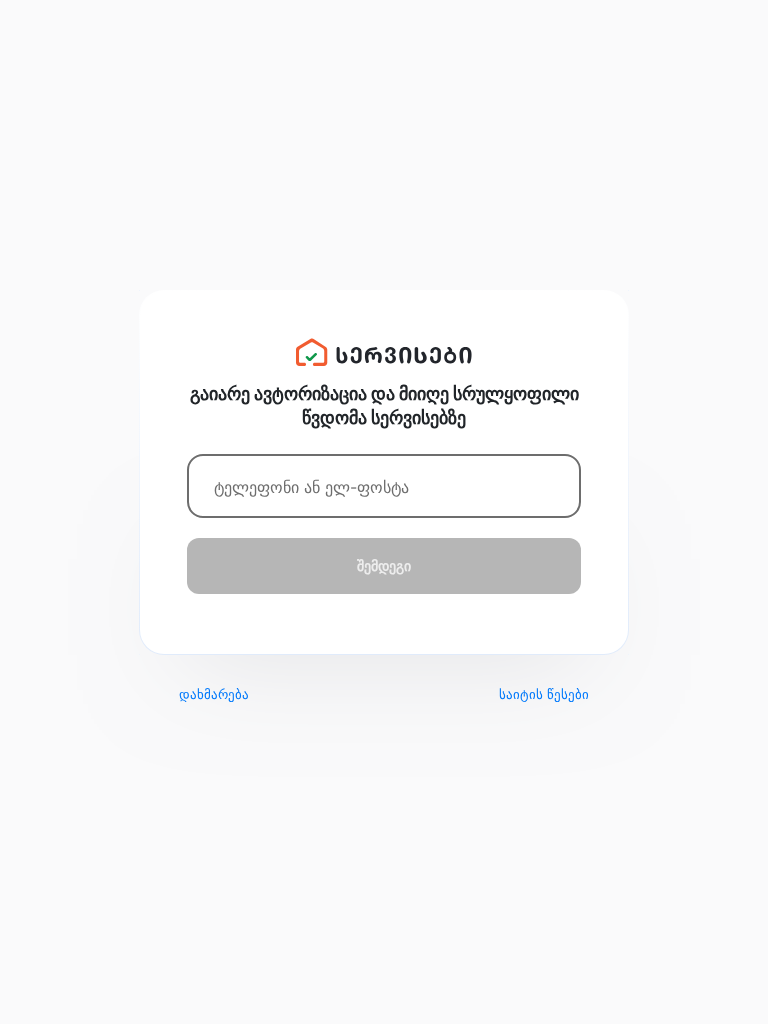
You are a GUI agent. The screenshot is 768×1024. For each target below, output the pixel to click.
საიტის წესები (544, 694)
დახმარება (214, 694)
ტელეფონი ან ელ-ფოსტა (311, 487)
